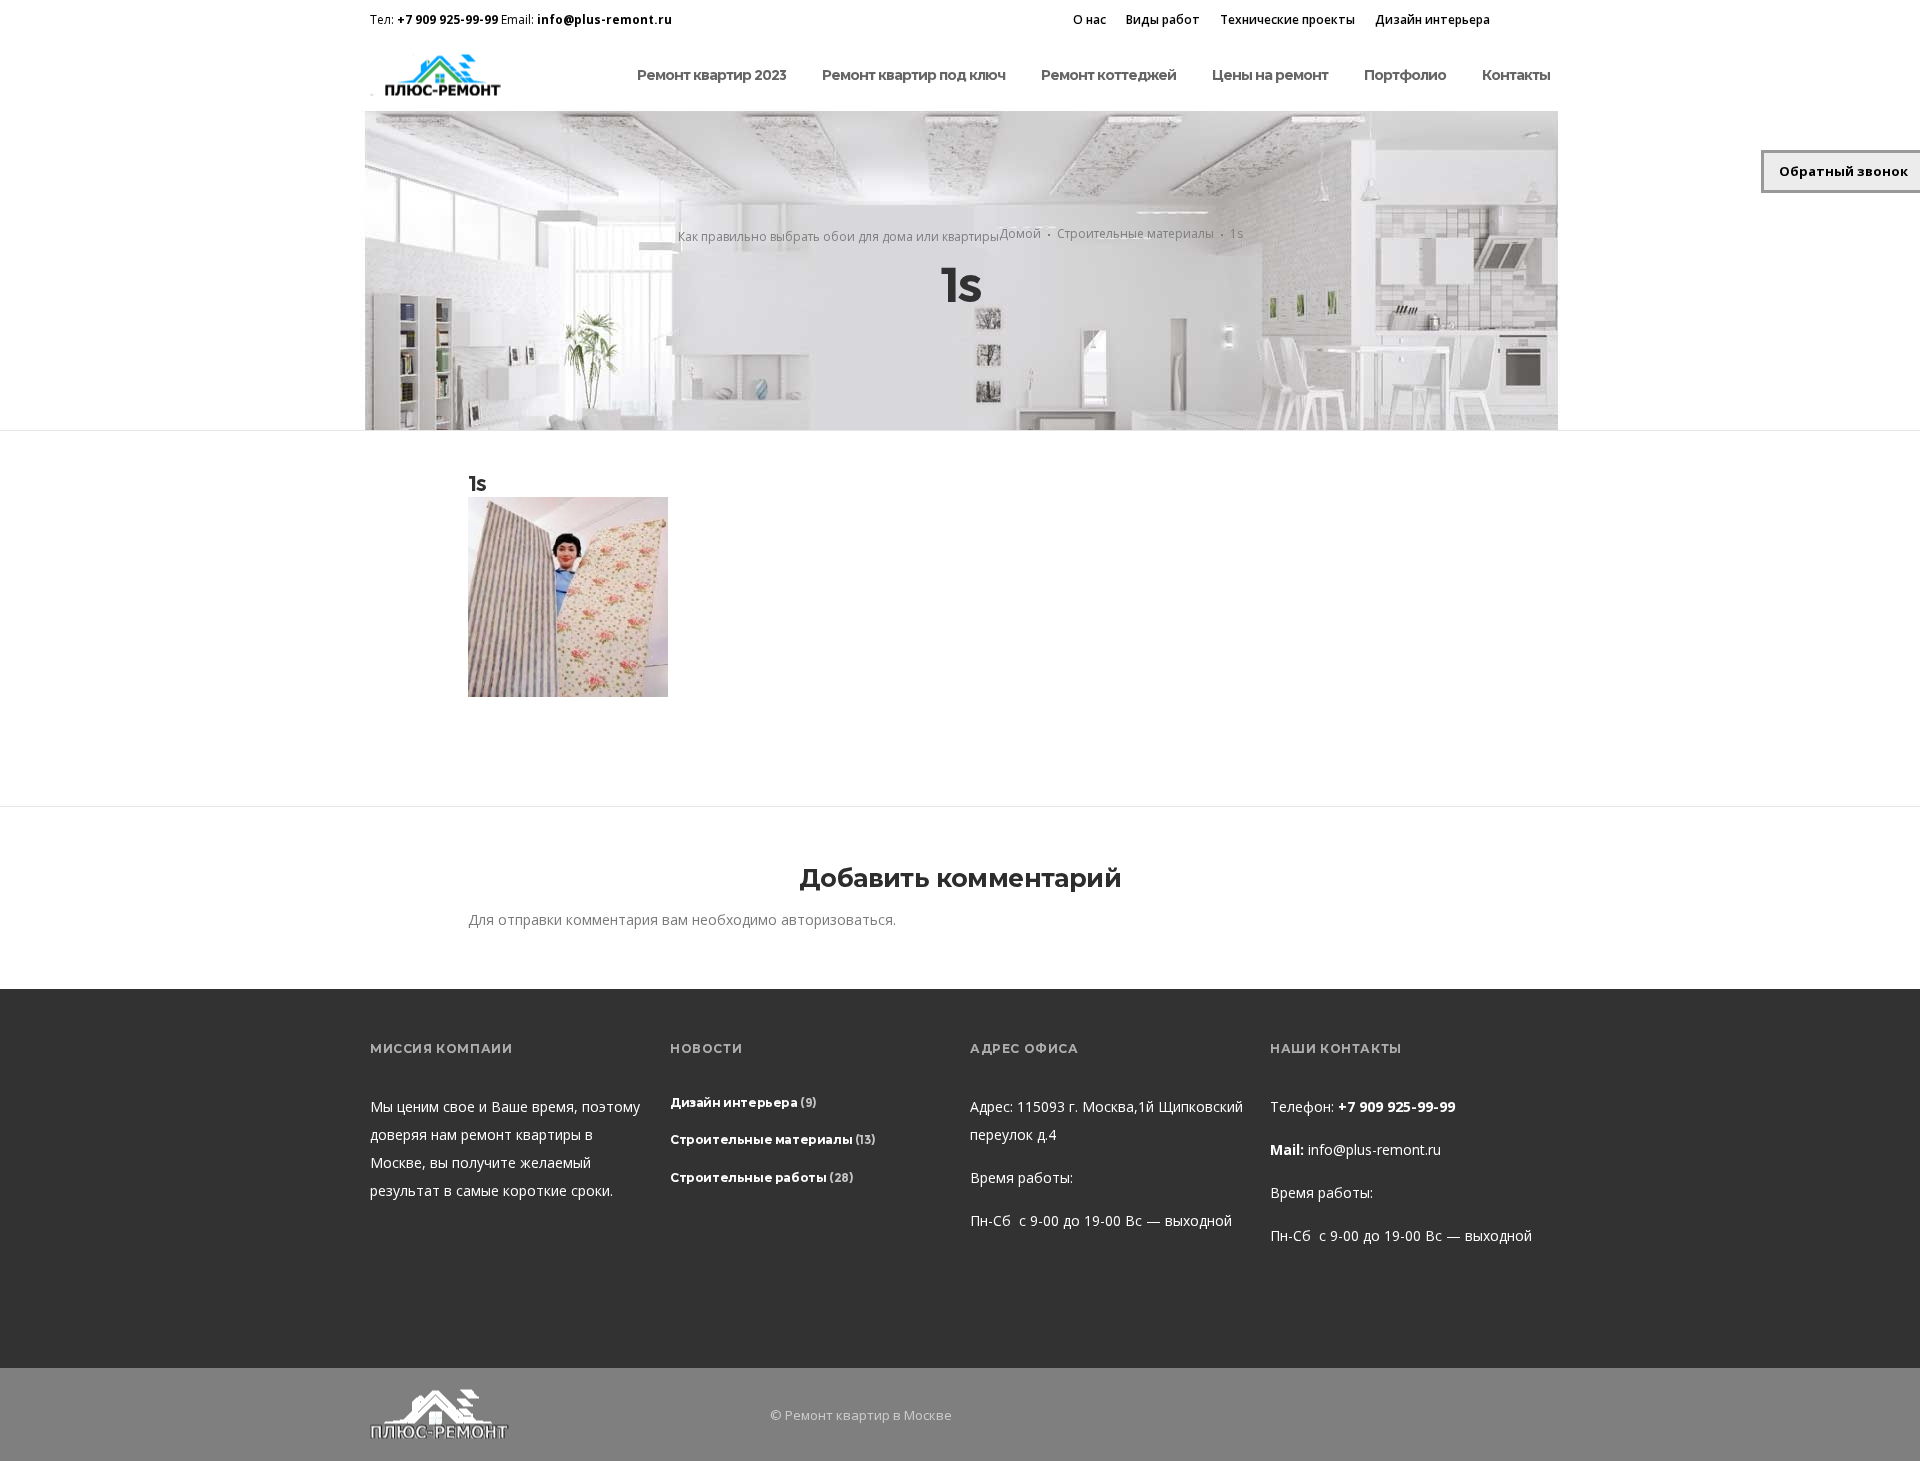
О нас (1089, 19)
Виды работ (1163, 19)
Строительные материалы (1135, 233)
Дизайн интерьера (1432, 19)
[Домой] (560, 1414)
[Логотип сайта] (440, 75)
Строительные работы (748, 1177)
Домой (1020, 233)
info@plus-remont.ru (1374, 1149)
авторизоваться (837, 919)
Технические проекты (1287, 19)
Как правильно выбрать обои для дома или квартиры (838, 236)
